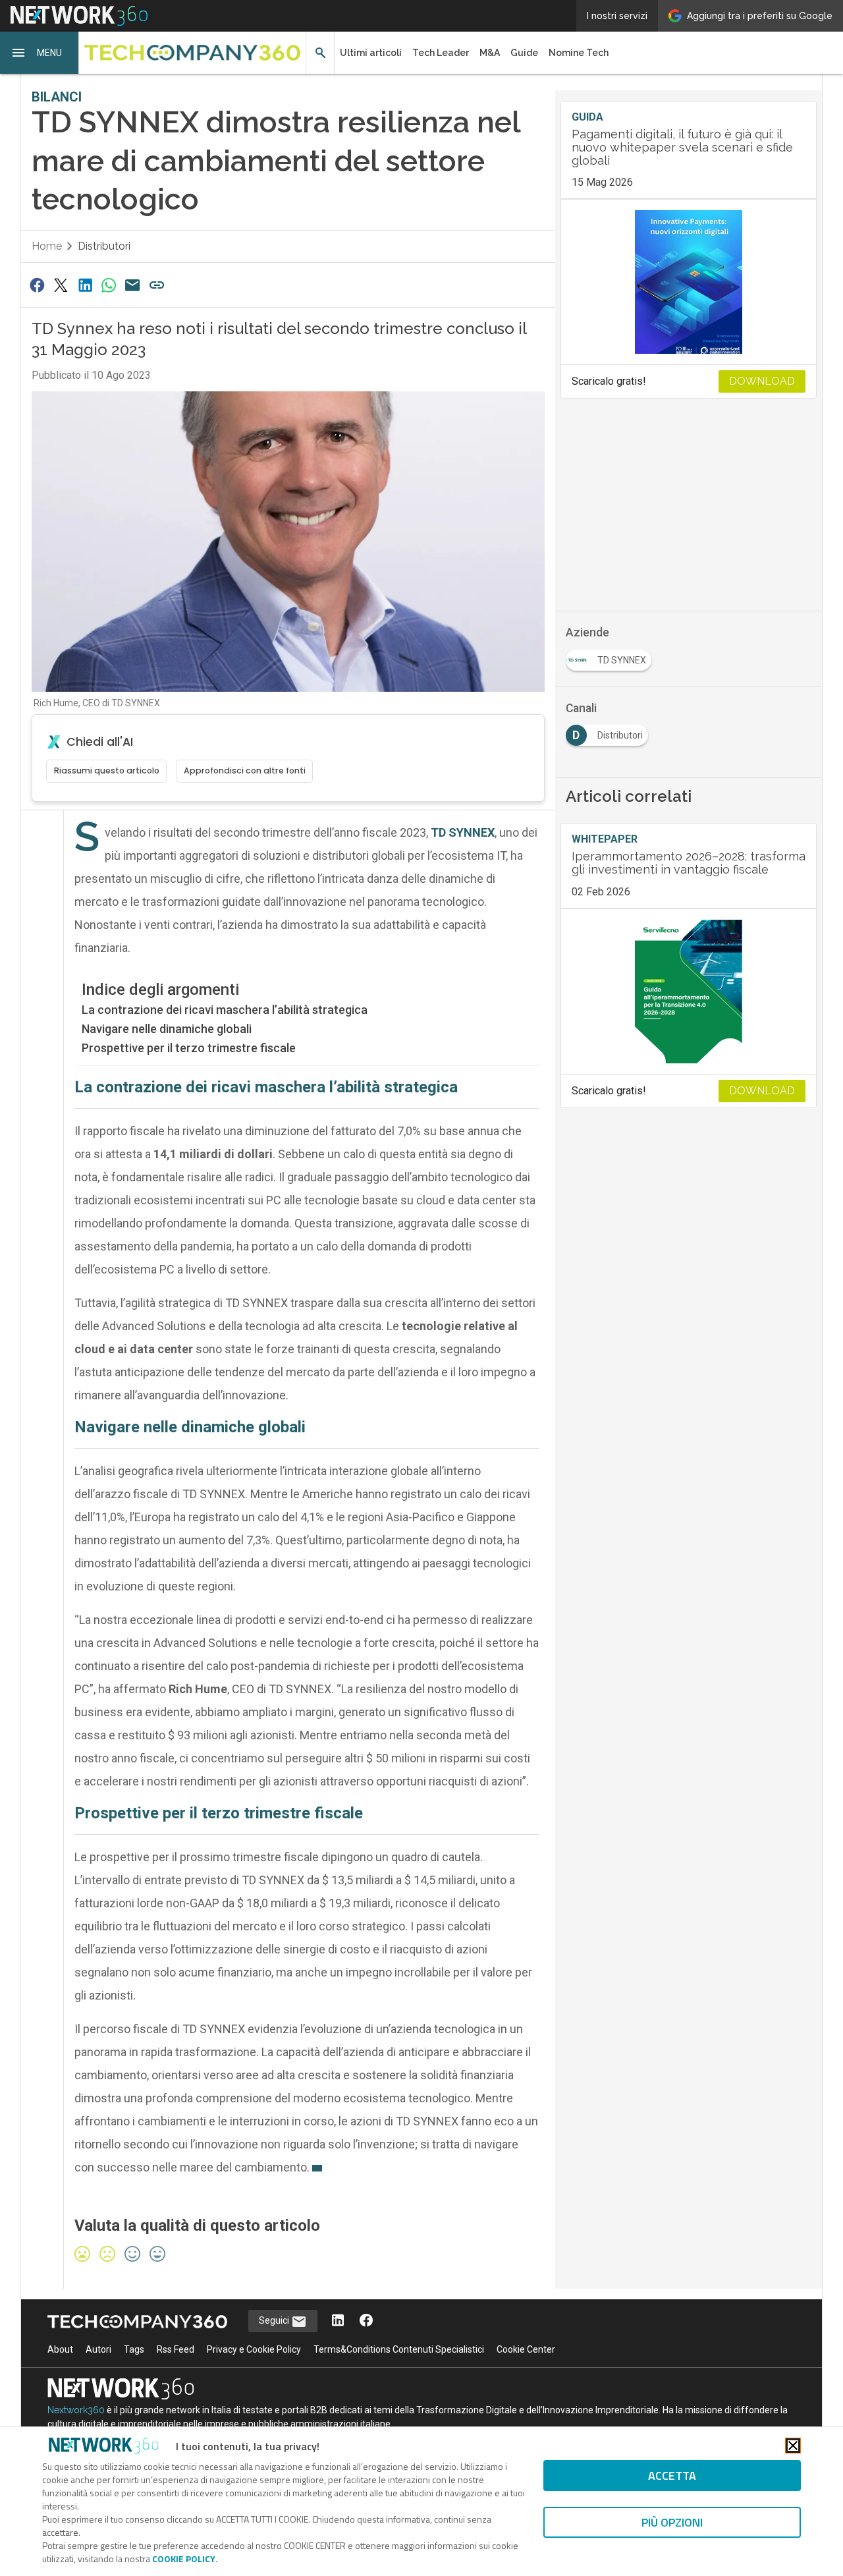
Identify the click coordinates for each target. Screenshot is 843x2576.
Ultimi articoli (371, 53)
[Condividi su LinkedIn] (85, 285)
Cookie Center (526, 2349)
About (60, 2349)
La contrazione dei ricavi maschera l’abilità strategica (225, 1010)
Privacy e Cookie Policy (254, 2349)
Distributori (104, 246)
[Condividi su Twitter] (61, 285)
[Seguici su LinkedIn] (338, 2321)
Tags (134, 2349)
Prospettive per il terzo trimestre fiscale (189, 1048)
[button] (40, 53)
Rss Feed (176, 2349)
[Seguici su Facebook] (366, 2321)
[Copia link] (157, 285)
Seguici (275, 2320)
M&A (490, 53)
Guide (524, 53)
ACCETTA (672, 2476)
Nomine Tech (579, 53)
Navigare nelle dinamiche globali (167, 1029)
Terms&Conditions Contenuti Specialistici (399, 2349)
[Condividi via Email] (133, 285)
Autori (98, 2349)
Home (47, 246)
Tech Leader (441, 53)
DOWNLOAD (762, 381)
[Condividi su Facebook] (37, 285)
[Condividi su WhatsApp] (109, 285)
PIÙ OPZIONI (672, 2522)
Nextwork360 (76, 2410)
